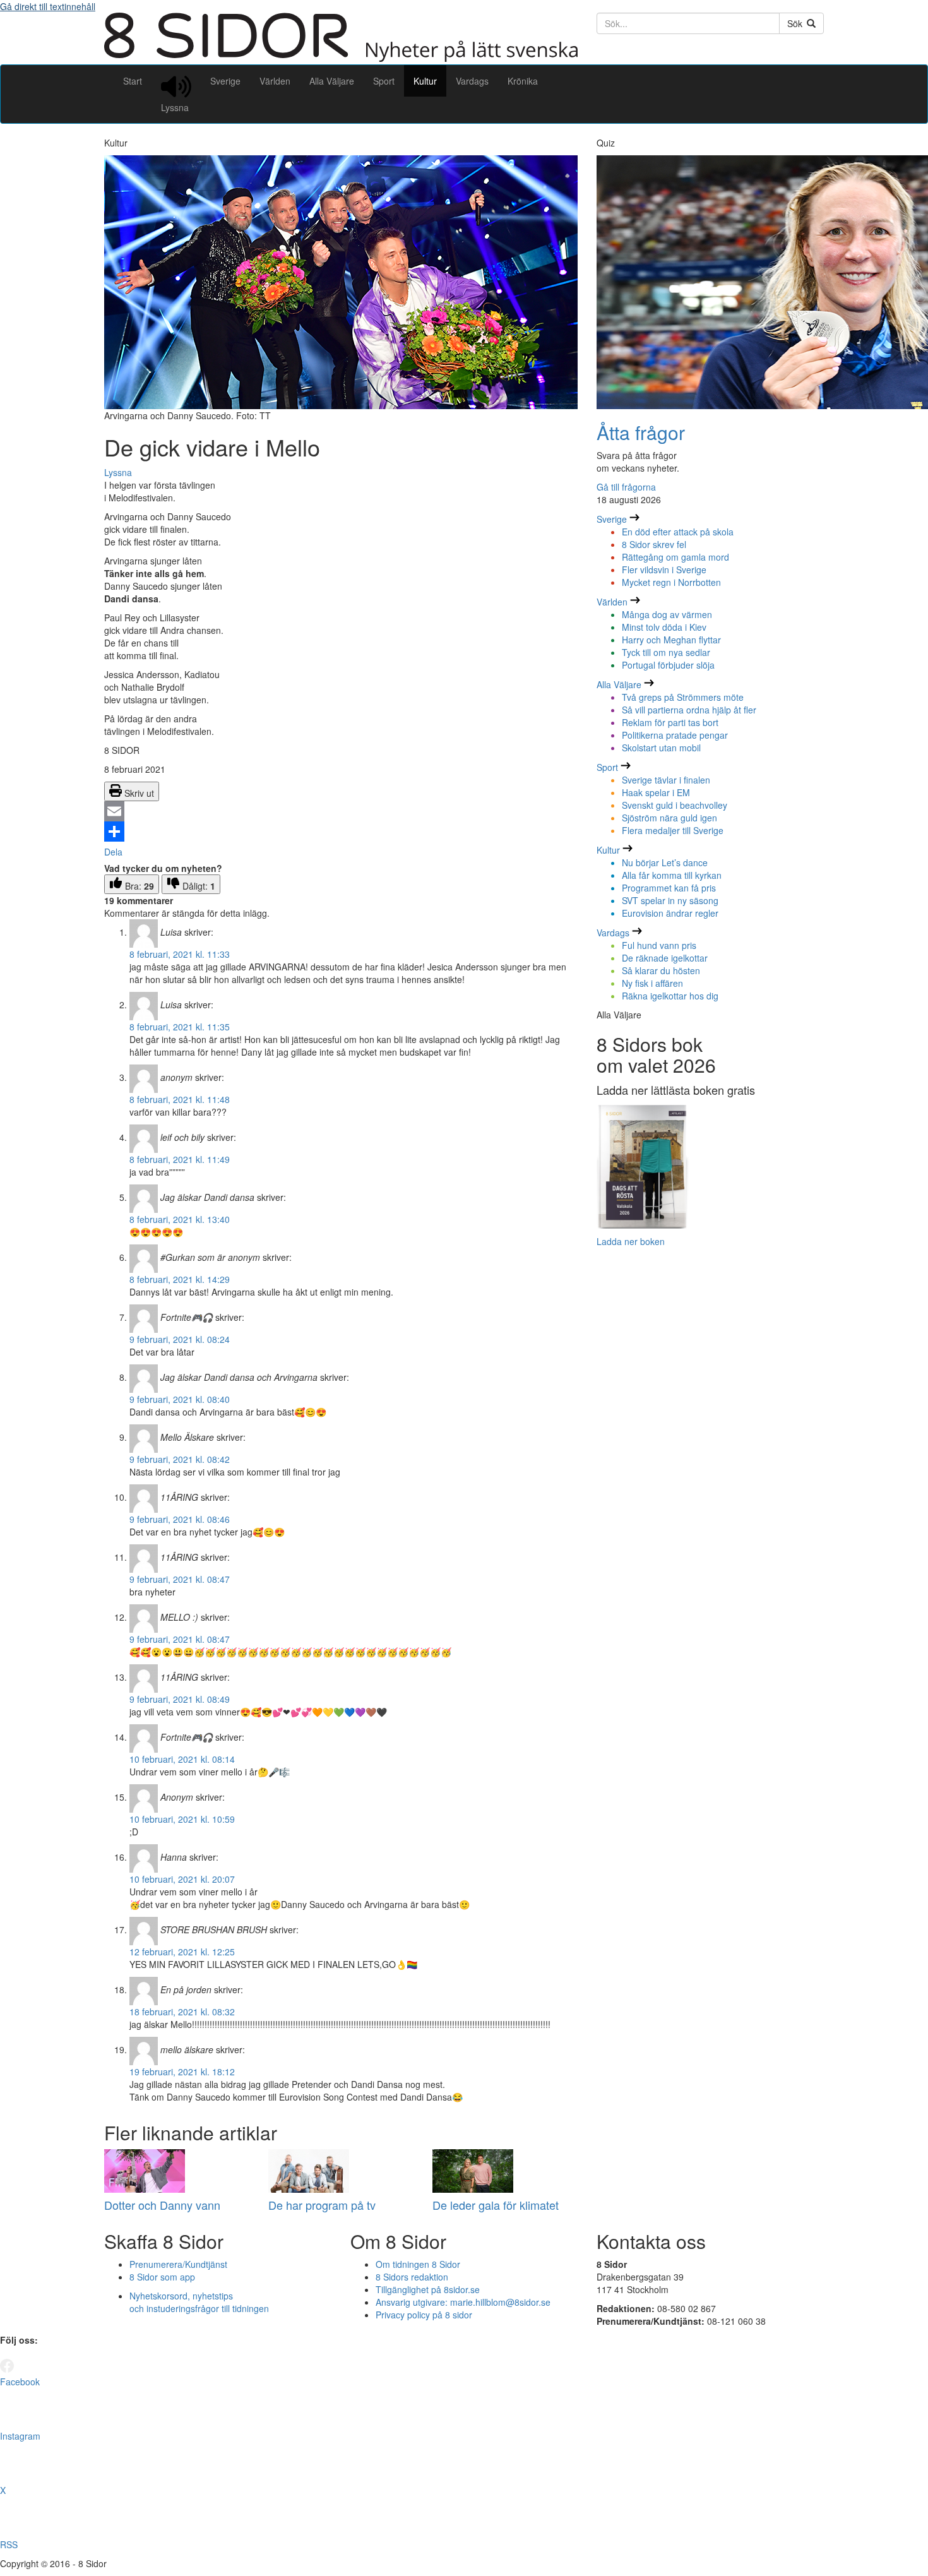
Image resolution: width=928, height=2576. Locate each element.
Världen (275, 81)
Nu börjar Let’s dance (665, 862)
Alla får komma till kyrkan (672, 875)
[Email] (341, 811)
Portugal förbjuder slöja (668, 665)
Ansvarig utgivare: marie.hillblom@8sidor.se (463, 2302)
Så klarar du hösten (661, 970)
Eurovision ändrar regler (670, 913)
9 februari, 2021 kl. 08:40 (180, 1399)
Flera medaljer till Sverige (673, 830)
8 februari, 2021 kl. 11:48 (180, 1099)
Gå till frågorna (626, 487)
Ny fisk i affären (652, 983)
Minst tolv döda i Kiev (664, 627)
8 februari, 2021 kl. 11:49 (180, 1159)
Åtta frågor (641, 432)
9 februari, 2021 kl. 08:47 (180, 1579)
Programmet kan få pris (669, 888)
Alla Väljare (332, 81)
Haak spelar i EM (656, 792)
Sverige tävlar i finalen (666, 780)
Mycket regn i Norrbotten (671, 582)
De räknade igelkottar (665, 958)
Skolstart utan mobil (661, 748)
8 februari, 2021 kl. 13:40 (180, 1219)
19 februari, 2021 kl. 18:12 (182, 2072)
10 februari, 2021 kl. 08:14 (182, 1759)
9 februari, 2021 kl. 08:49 (180, 1699)
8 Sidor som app (162, 2277)
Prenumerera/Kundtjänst (178, 2264)
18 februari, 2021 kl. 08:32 (182, 2012)
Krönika (523, 81)
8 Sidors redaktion (412, 2277)
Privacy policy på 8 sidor (424, 2315)
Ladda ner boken (631, 1241)
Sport (384, 81)
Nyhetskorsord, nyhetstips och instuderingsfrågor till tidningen (199, 2302)
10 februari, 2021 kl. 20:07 (182, 1879)
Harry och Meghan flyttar (671, 640)
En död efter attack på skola (678, 532)
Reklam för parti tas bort (670, 722)
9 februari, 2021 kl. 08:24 (180, 1339)
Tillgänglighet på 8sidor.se (428, 2289)
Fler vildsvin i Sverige (664, 569)
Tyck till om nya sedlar (666, 652)
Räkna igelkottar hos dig (670, 996)
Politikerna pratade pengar (675, 735)
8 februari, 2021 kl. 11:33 (180, 954)
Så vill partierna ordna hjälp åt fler (689, 710)
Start (133, 81)
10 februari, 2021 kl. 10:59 (182, 1819)
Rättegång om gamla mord (675, 557)
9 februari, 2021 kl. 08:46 (180, 1519)
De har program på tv (322, 2205)
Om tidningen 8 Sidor (418, 2264)
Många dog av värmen (667, 614)
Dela (113, 852)
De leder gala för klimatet (496, 2205)
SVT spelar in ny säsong (670, 900)
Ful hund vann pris (659, 945)
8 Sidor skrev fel (654, 544)
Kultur (425, 81)
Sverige (225, 81)
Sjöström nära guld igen (669, 818)
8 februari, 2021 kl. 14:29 (180, 1279)
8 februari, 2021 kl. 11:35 (180, 1027)
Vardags (472, 81)
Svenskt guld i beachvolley (675, 805)
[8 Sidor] (341, 58)
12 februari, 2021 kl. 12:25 (182, 1952)
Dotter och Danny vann (162, 2205)
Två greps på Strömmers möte (683, 697)
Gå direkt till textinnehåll (48, 6)
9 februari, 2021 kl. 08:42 (180, 1459)
